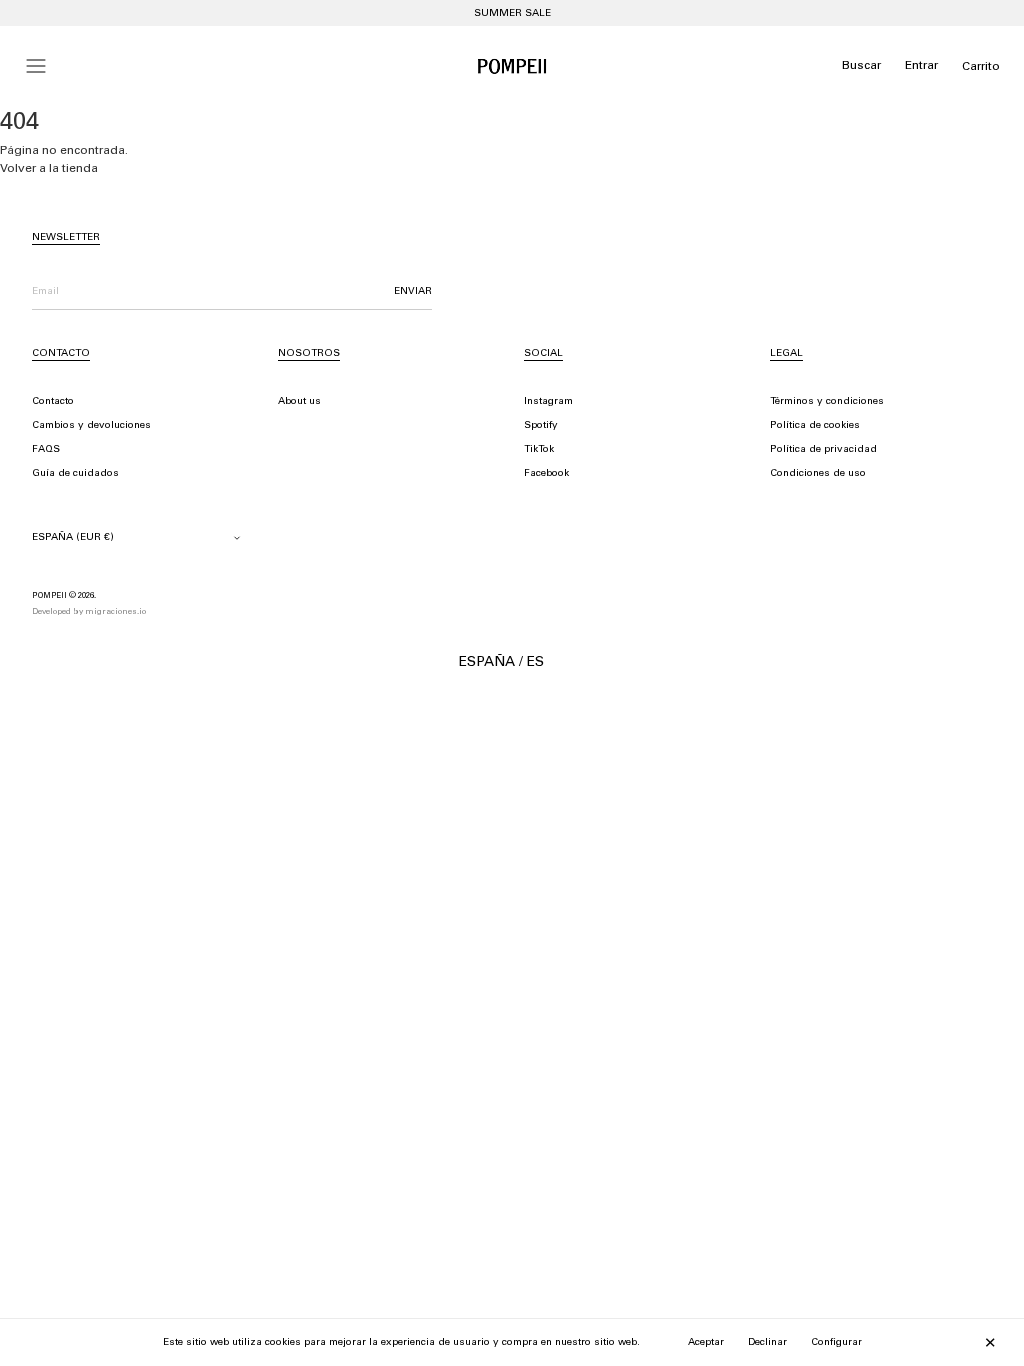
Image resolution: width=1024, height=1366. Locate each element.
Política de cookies (815, 426)
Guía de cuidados (75, 474)
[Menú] (36, 66)
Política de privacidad (823, 450)
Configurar (836, 1343)
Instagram (548, 402)
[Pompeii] (512, 66)
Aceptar (706, 1343)
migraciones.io (115, 612)
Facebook (546, 474)
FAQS (46, 450)
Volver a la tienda (49, 169)
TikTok (539, 450)
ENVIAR (413, 292)
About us (299, 402)
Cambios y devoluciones (91, 426)
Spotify (541, 426)
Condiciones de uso (818, 474)
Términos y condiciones (827, 402)
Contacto (53, 402)
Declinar (767, 1343)
